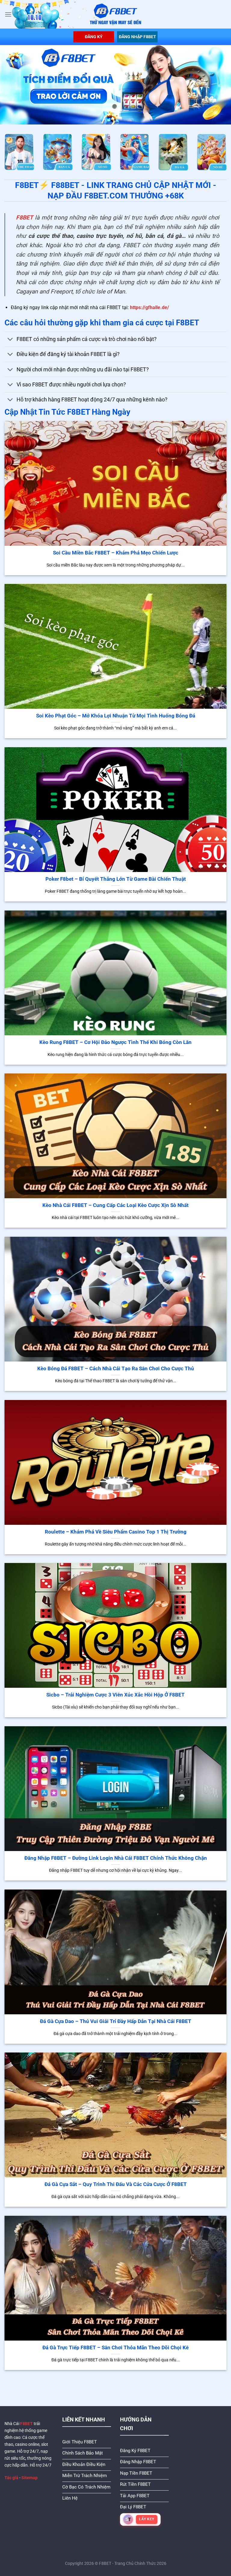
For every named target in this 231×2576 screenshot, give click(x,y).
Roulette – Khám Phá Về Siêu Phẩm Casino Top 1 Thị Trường (116, 1532)
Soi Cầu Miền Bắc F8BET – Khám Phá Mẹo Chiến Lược (116, 553)
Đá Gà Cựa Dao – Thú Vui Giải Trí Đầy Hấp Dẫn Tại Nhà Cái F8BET (116, 2021)
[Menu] (8, 14)
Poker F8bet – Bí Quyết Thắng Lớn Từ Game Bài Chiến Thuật (116, 879)
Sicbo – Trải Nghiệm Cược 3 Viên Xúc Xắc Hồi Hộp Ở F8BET (115, 1695)
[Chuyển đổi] (10, 340)
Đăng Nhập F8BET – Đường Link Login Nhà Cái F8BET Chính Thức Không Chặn (116, 1858)
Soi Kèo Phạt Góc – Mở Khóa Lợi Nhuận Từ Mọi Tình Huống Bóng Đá (116, 716)
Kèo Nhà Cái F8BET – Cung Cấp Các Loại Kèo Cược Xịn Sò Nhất (115, 1205)
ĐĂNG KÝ (94, 37)
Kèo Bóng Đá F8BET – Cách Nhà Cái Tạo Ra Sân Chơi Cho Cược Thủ (116, 1369)
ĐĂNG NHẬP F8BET (137, 37)
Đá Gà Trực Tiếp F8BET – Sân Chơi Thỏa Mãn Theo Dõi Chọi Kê (115, 2348)
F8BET (25, 218)
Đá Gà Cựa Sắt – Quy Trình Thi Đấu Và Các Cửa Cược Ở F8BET (116, 2184)
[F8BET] (116, 14)
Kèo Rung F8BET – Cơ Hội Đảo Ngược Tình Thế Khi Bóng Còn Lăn (115, 1042)
